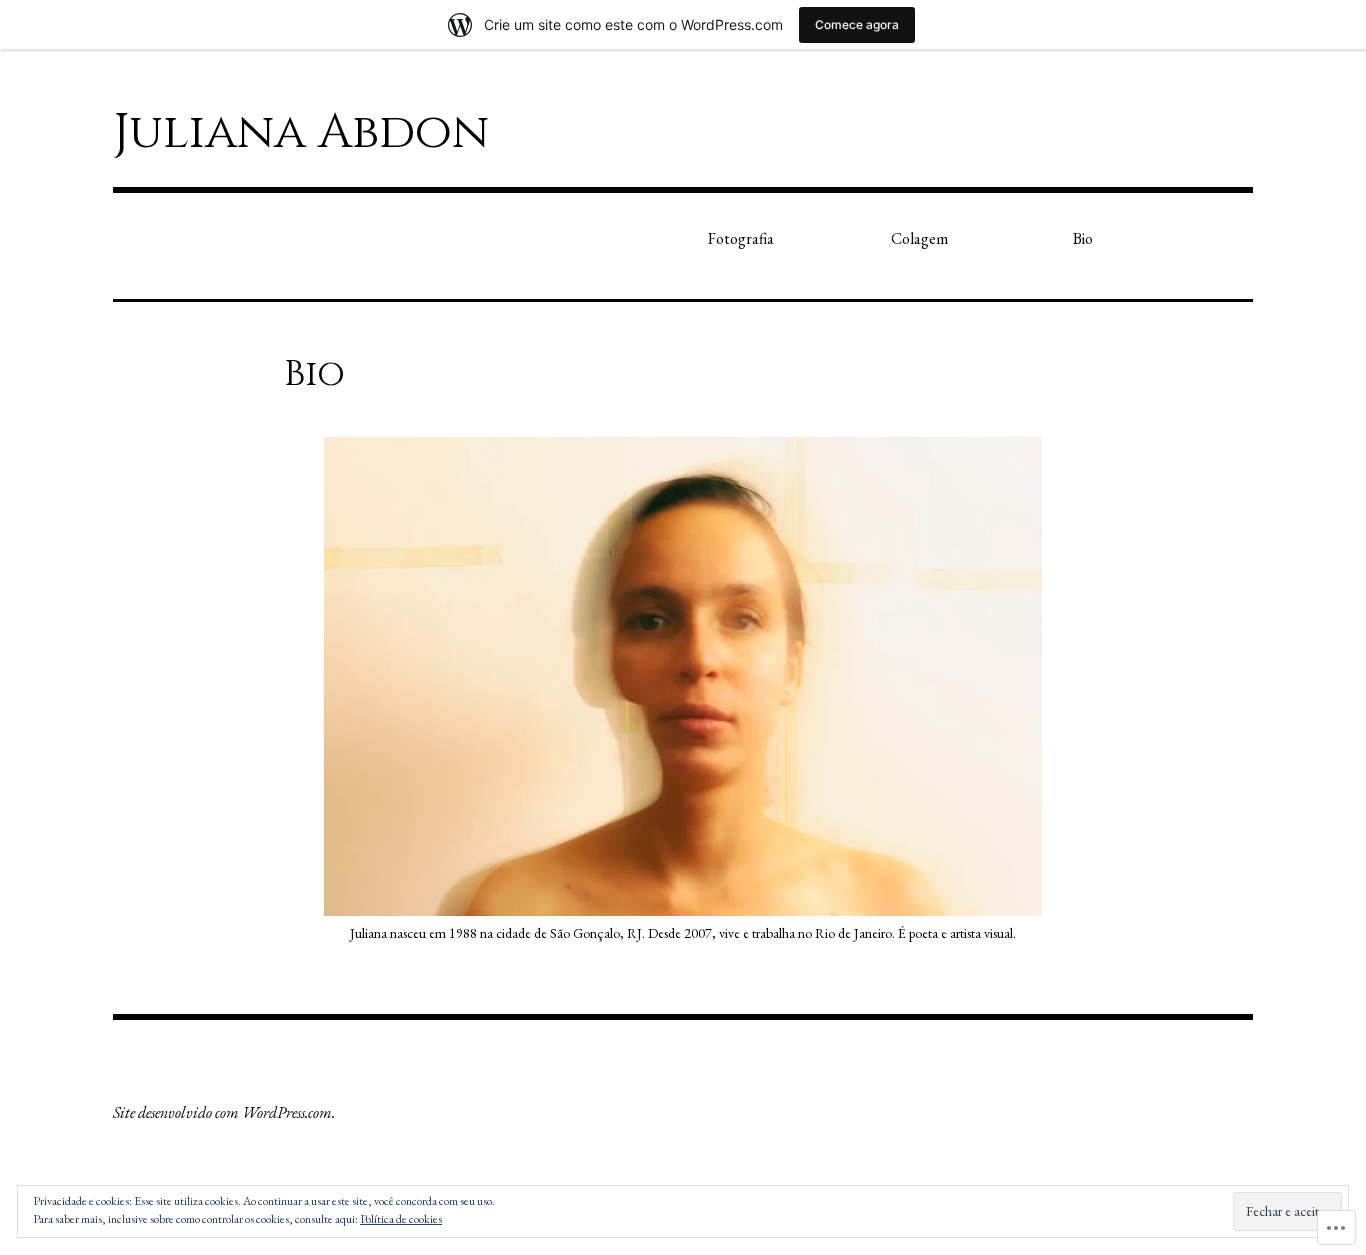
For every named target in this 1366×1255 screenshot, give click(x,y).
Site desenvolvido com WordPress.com (222, 1112)
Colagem (919, 238)
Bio (1083, 238)
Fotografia (741, 238)
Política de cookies (401, 1219)
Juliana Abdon (301, 132)
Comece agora (857, 24)
